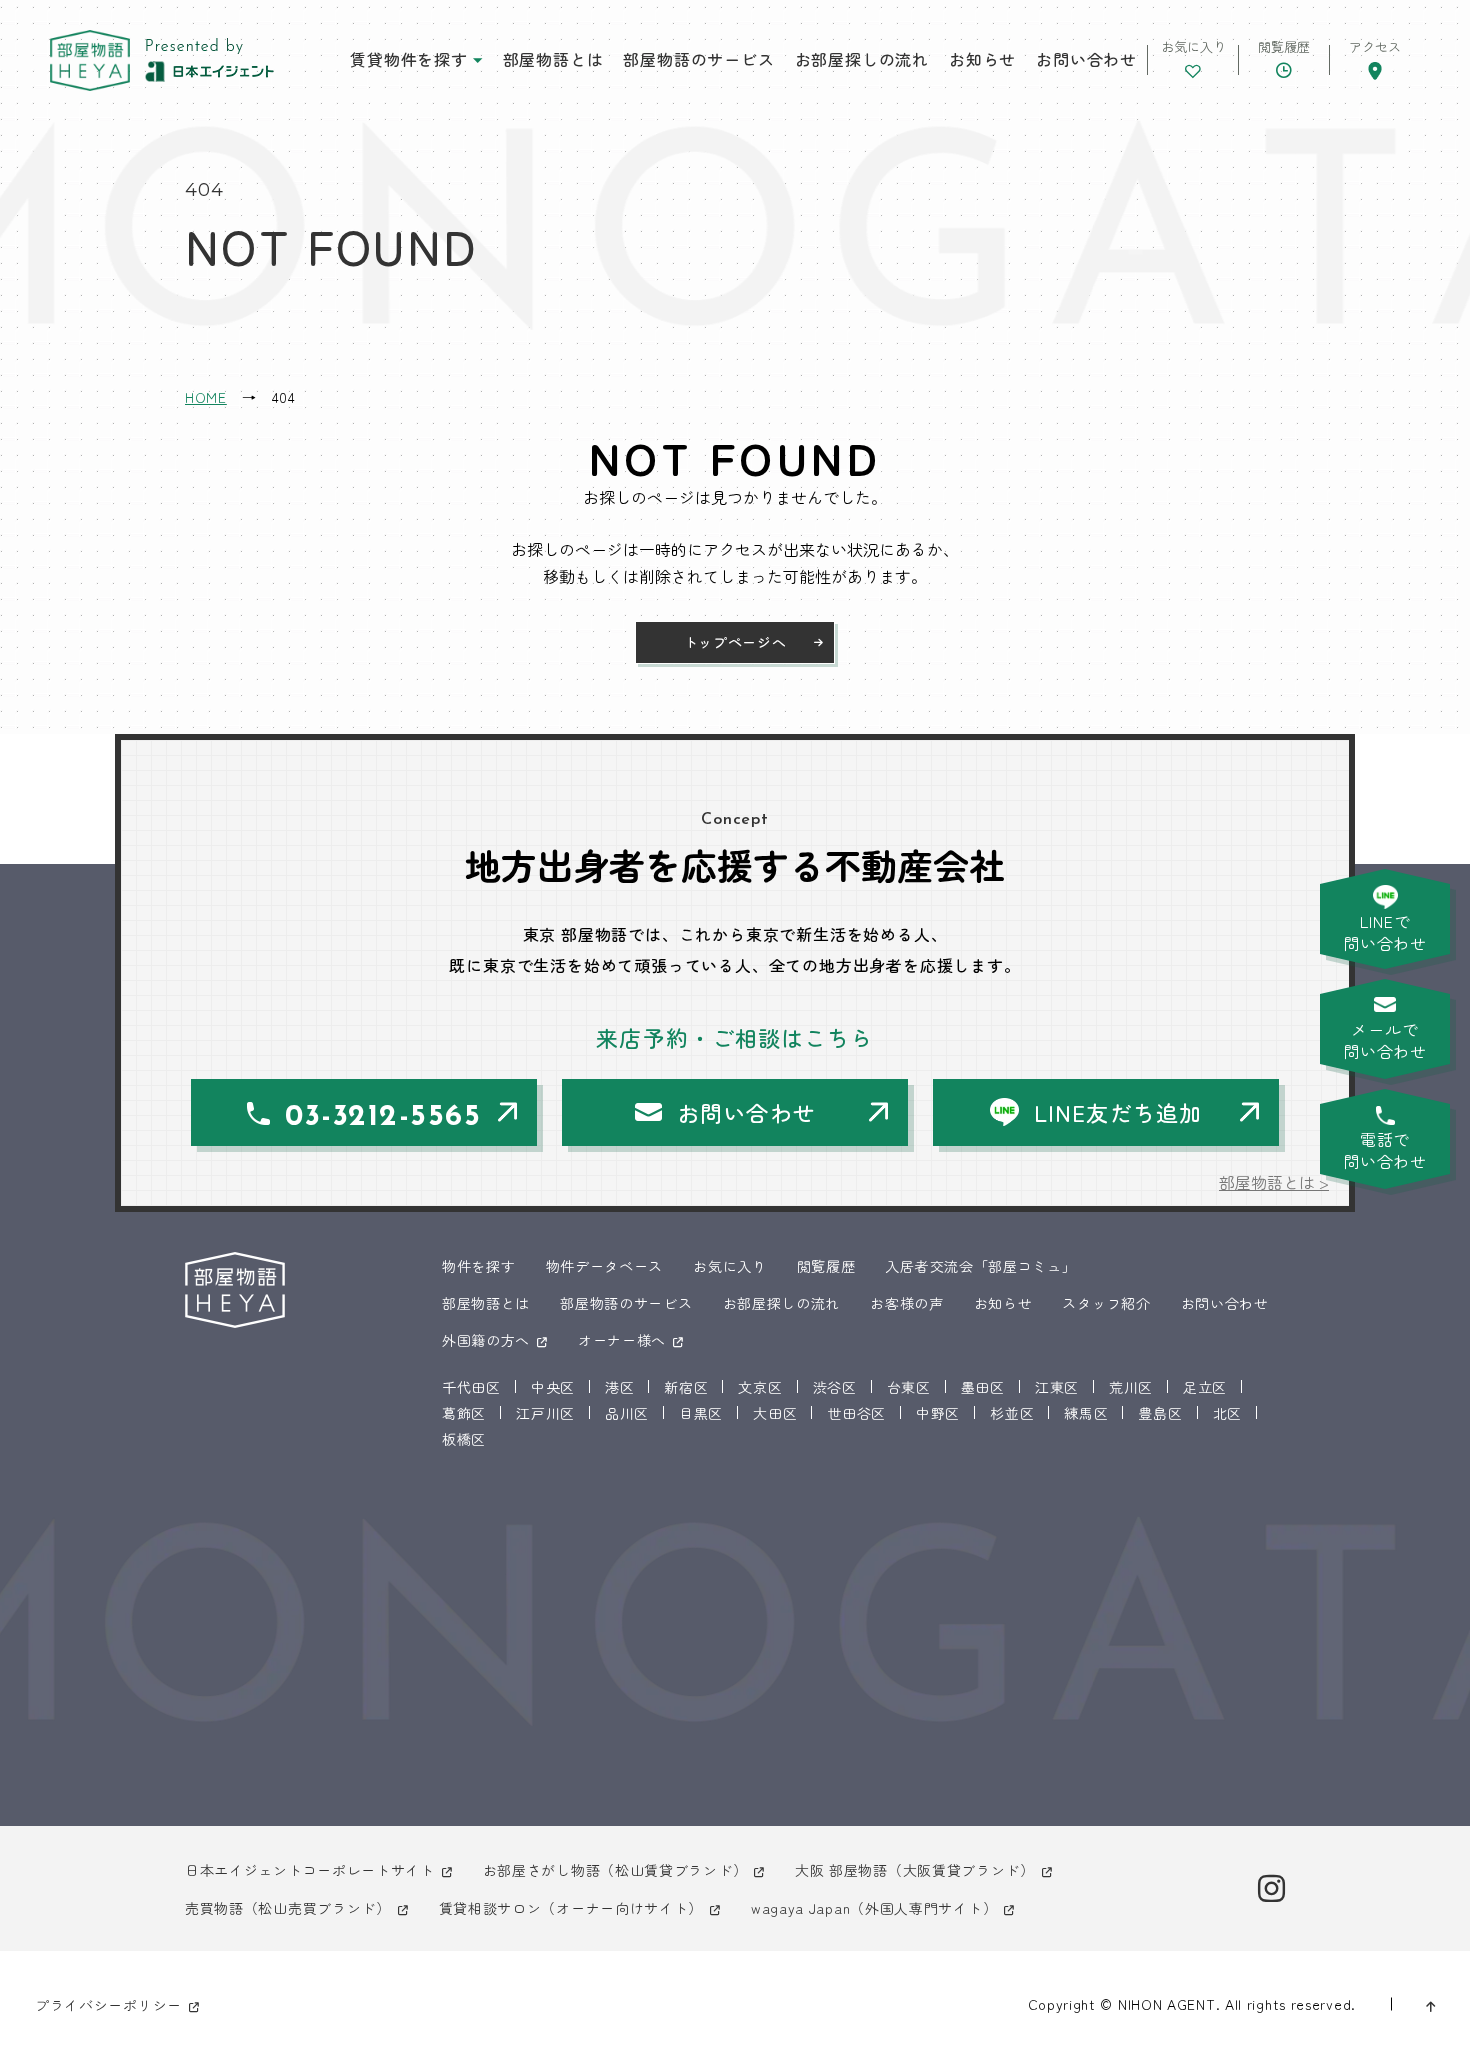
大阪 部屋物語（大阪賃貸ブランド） (915, 1870)
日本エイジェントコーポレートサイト (310, 1870)
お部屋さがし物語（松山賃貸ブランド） (615, 1870)
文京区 (760, 1387)
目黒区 (701, 1413)
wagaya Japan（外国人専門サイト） (874, 1908)
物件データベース (605, 1266)
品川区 (627, 1413)
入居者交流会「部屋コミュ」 (980, 1266)
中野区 (938, 1413)
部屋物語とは (553, 59)
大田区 (775, 1413)
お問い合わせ (1086, 59)
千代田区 (471, 1387)
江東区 (1057, 1387)
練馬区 (1086, 1413)
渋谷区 (835, 1387)
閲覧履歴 (826, 1266)
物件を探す (479, 1266)
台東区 (909, 1387)
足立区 (1205, 1387)
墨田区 (983, 1387)
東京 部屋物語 (90, 60)
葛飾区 (464, 1413)
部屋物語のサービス (698, 59)
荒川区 (1131, 1387)
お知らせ (982, 59)
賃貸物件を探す (409, 59)
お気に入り (730, 1266)
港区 (619, 1387)
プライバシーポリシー (108, 2005)
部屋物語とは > (1274, 1182)
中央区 (553, 1387)
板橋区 (464, 1439)
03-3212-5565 (383, 1117)
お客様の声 (907, 1303)
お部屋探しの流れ (862, 59)
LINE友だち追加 (1118, 1112)
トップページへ (735, 642)
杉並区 (1012, 1413)
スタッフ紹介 (1106, 1303)
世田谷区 (856, 1413)
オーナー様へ (622, 1340)
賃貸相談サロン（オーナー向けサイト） (571, 1908)
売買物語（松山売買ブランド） (288, 1908)
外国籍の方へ (486, 1340)
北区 (1227, 1413)
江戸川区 (545, 1413)
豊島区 (1160, 1413)
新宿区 (686, 1387)
